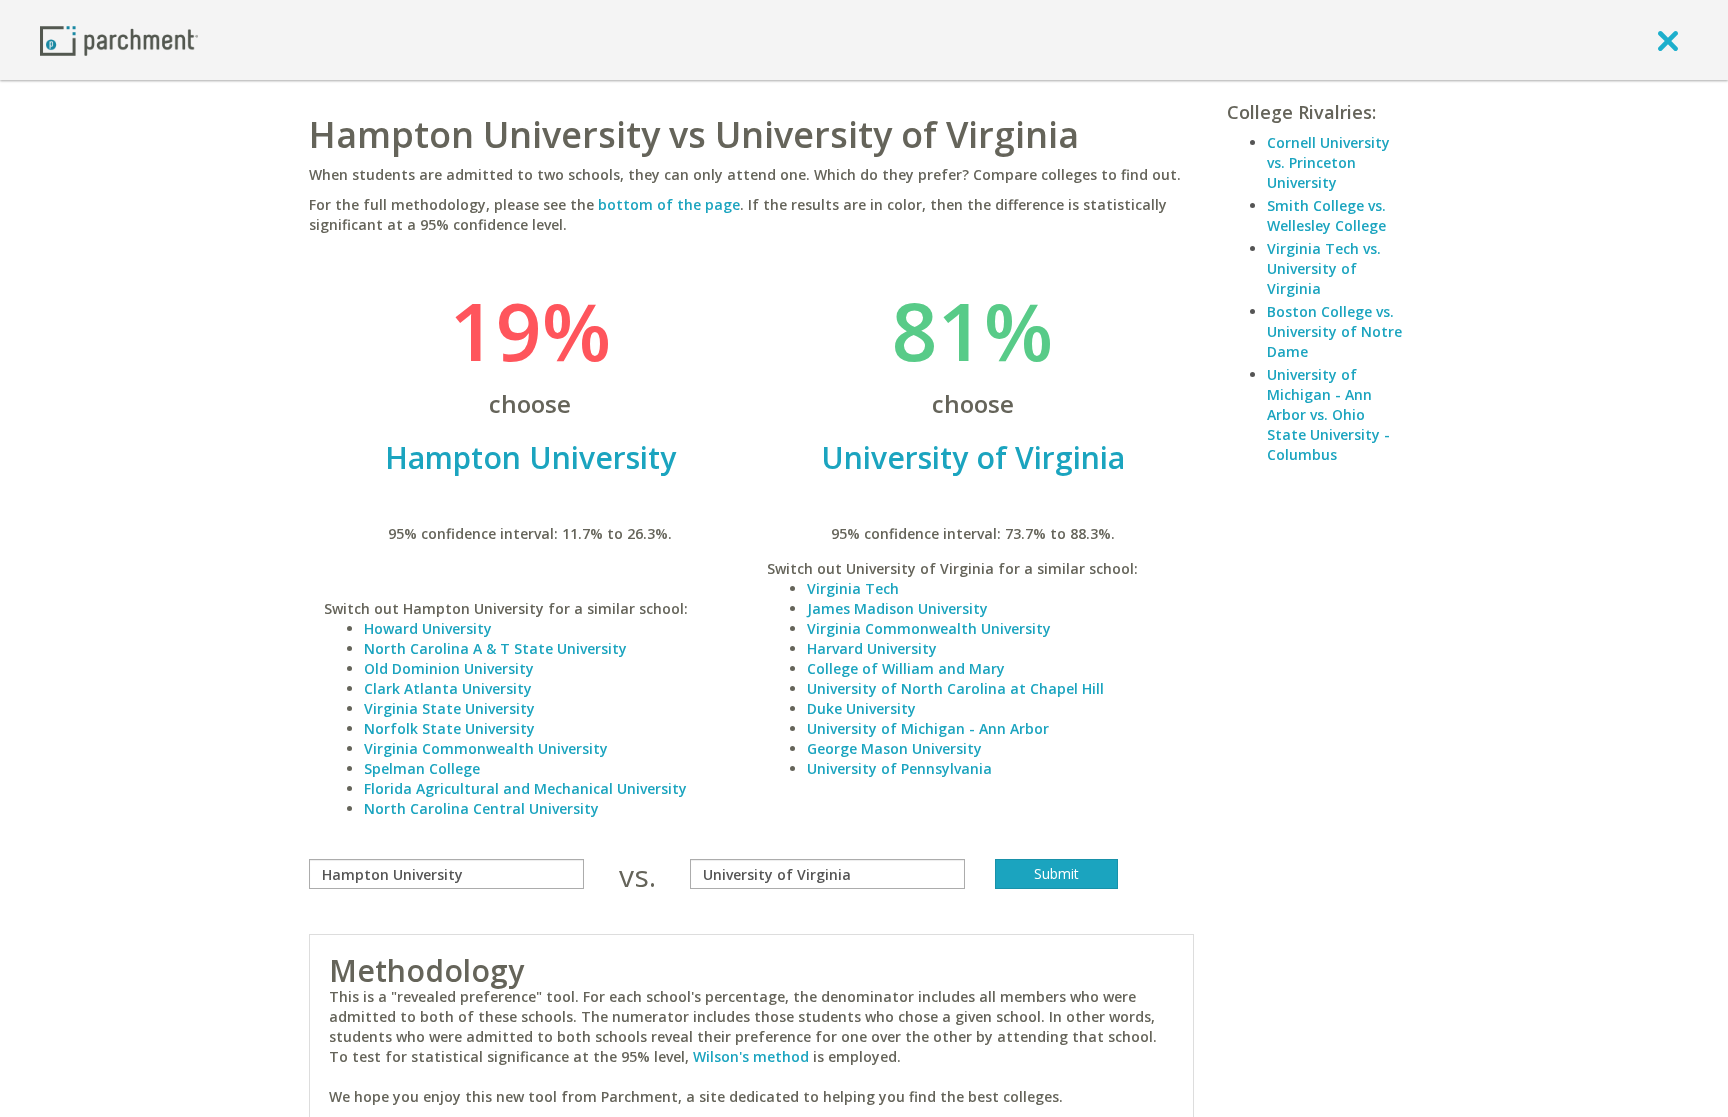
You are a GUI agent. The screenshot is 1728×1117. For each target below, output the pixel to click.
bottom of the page (669, 204)
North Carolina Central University (481, 808)
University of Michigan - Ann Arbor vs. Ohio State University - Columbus (1328, 414)
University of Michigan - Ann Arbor (928, 728)
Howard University (428, 628)
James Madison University (897, 608)
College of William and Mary (906, 668)
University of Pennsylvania (899, 768)
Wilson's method (751, 1056)
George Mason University (894, 748)
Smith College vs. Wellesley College (1326, 215)
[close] (1668, 40)
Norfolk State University (449, 728)
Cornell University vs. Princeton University (1328, 162)
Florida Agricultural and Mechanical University (525, 788)
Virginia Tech (853, 588)
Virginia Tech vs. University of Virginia (1324, 268)
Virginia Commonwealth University (486, 748)
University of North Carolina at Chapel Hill (955, 688)
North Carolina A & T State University (495, 648)
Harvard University (872, 648)
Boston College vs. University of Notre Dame (1334, 331)
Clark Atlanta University (448, 688)
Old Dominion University (449, 668)
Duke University (861, 708)
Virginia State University (449, 708)
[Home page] (119, 39)
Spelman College (422, 768)
